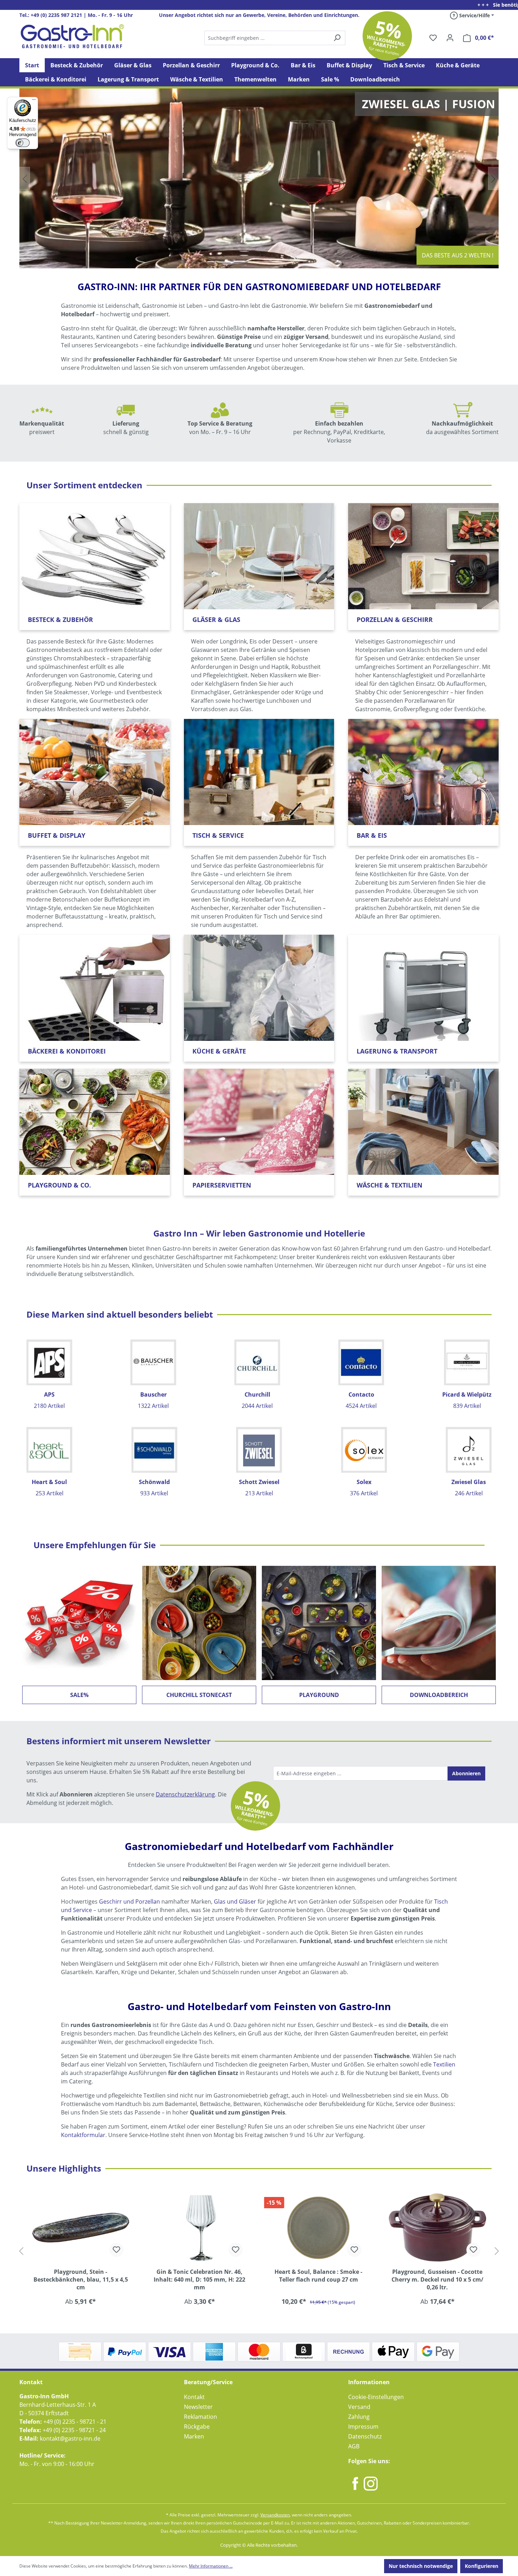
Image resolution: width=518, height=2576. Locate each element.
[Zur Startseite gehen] (72, 36)
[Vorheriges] (21, 2251)
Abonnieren (466, 1773)
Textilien (444, 2064)
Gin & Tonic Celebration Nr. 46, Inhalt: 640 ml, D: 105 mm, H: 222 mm (81, 2279)
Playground (319, 1695)
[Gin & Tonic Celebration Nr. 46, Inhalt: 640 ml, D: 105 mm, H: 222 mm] (81, 2227)
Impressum (363, 2427)
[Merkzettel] (433, 38)
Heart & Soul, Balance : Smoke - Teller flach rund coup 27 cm (200, 2276)
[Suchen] (275, 38)
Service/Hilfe (474, 15)
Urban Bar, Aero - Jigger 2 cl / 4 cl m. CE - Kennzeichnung (437, 2276)
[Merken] (117, 2250)
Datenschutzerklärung (185, 1794)
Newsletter (198, 2407)
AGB (354, 2446)
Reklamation (201, 2417)
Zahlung (359, 2417)
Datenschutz (365, 2436)
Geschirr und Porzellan (129, 1902)
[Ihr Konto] (450, 38)
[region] (259, 2251)
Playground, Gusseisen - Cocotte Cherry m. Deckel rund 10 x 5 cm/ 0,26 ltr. (318, 2279)
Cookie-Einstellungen (376, 2397)
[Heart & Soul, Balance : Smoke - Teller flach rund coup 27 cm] (200, 2227)
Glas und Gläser (235, 1902)
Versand (359, 2407)
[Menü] (34, 101)
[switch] (23, 143)
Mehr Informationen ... (211, 2566)
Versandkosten (275, 2515)
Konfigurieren (482, 2566)
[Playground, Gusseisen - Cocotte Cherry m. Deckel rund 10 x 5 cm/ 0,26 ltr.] (319, 2227)
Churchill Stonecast (199, 1695)
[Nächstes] (497, 2251)
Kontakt (194, 2397)
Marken (194, 2436)
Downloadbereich (439, 1695)
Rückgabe (197, 2427)
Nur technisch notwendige (421, 2566)
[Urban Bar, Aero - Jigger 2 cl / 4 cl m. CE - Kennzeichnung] (438, 2227)
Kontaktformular (83, 2135)
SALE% (79, 1695)
